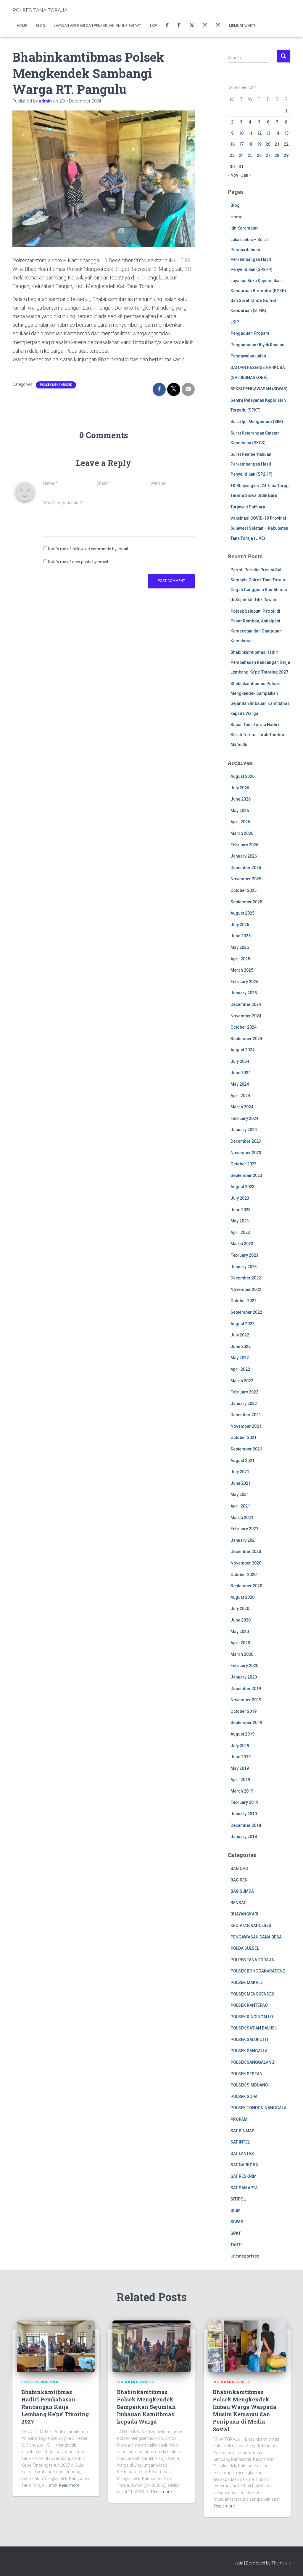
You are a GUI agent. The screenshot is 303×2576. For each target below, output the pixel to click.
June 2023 (241, 1210)
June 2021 (241, 1483)
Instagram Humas (205, 26)
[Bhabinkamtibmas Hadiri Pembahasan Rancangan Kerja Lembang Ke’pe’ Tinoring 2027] (56, 2346)
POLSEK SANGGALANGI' (253, 2062)
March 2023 (242, 1244)
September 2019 (246, 1723)
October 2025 (244, 890)
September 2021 (246, 1449)
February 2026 (244, 845)
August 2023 (242, 1187)
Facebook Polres (167, 26)
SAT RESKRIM (244, 2176)
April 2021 (240, 1506)
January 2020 (244, 1677)
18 (250, 144)
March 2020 (242, 1654)
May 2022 (240, 1358)
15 (286, 133)
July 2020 (240, 1609)
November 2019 (246, 1700)
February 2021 (244, 1529)
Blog (40, 26)
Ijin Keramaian (245, 228)
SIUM (236, 2211)
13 (268, 133)
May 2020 (240, 1632)
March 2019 (242, 1791)
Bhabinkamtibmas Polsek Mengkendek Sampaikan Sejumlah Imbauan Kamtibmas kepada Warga (146, 2407)
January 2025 (244, 993)
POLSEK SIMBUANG (249, 2085)
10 (241, 133)
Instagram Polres (218, 26)
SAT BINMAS (242, 2131)
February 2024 (244, 1118)
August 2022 (242, 1324)
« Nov (233, 175)
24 (241, 155)
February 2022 (244, 1392)
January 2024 (244, 1130)
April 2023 (240, 1232)
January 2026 (244, 856)
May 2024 (240, 1084)
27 (268, 155)
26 (259, 155)
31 (241, 167)
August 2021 (242, 1461)
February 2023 (244, 1255)
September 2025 (246, 902)
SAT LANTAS (242, 2154)
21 (277, 144)
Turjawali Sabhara (248, 507)
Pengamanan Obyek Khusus (257, 345)
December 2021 (246, 1415)
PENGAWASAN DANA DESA (256, 1937)
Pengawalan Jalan (248, 356)
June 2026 (241, 799)
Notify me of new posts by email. (78, 562)
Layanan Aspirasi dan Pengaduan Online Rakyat (97, 26)
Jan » (246, 175)
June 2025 (241, 936)
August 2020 (242, 1597)
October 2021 (244, 1437)
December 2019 (246, 1689)
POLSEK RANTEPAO (249, 2005)
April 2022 (240, 1369)
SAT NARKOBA (244, 2165)
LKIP (153, 26)
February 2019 (244, 1802)
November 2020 (246, 1563)
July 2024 (240, 1061)
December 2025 (246, 868)
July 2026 (240, 788)
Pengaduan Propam (250, 333)
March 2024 (242, 1107)
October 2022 (244, 1301)
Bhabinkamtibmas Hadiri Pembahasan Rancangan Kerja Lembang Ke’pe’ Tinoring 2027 (260, 662)
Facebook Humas (179, 26)
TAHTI (236, 2245)
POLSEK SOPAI (245, 2097)
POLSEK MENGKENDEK (56, 385)
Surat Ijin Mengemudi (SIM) (257, 422)
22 (286, 144)
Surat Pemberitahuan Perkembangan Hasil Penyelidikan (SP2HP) (252, 464)
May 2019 (240, 1768)
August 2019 (242, 1734)
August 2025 (242, 913)
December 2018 (246, 1825)
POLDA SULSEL (245, 1948)
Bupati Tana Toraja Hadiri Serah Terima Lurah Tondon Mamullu (257, 735)
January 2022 (244, 1404)
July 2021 (240, 1472)
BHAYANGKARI (244, 1914)
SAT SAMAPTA (244, 2188)
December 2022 (246, 1278)
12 (259, 133)
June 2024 (241, 1073)
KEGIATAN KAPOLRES (251, 1926)
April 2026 (240, 822)
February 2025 (244, 982)
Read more (69, 2485)
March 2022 (242, 1381)
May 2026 (240, 811)
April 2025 (240, 959)
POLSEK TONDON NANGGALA (258, 2108)
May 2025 (240, 947)
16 (232, 144)
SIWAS (237, 2222)
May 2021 (240, 1494)
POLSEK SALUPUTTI (249, 2040)
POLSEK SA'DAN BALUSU (254, 2028)
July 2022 (240, 1335)
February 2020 (244, 1666)
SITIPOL (238, 2199)
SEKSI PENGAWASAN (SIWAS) (259, 389)
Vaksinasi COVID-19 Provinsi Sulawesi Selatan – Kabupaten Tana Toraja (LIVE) (259, 528)
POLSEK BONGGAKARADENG (258, 1971)
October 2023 (244, 1164)
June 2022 (241, 1346)
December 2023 (246, 1141)
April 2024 (240, 1096)
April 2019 (240, 1780)
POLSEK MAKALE (247, 1983)
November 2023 (246, 1153)
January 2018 (244, 1837)
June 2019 (241, 1757)
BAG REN (239, 1880)
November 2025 (246, 879)
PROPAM (239, 2119)
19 (259, 144)
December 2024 (246, 1004)
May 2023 (240, 1221)
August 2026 (242, 776)
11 (250, 133)
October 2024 (244, 1027)
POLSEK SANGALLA (249, 2051)
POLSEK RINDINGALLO (252, 2017)
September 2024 (246, 1039)
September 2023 (246, 1175)
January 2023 (244, 1267)
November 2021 (246, 1426)
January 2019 (244, 1814)
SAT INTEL (240, 2142)
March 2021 (242, 1518)
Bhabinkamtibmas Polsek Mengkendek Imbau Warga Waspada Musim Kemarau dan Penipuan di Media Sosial (245, 2411)
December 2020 (246, 1552)
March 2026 (242, 833)
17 (241, 144)
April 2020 (240, 1643)
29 (286, 155)
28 (277, 155)
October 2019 (244, 1711)
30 (232, 167)
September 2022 (246, 1312)
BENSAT (238, 1903)
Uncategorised (245, 2256)
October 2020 (244, 1575)
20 (268, 144)
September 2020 (246, 1586)
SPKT (236, 2233)
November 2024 (246, 1016)
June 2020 (241, 1620)
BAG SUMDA (242, 1891)
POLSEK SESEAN (246, 2074)
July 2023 (240, 1198)
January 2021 (244, 1540)
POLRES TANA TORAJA (252, 1960)
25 (250, 155)
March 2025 (242, 970)
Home (22, 26)
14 (277, 133)
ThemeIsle (281, 2563)
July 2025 (240, 925)
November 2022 (246, 1289)
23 (232, 155)
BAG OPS (239, 1868)
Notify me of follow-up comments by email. (88, 549)
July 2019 (240, 1746)
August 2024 (242, 1050)
